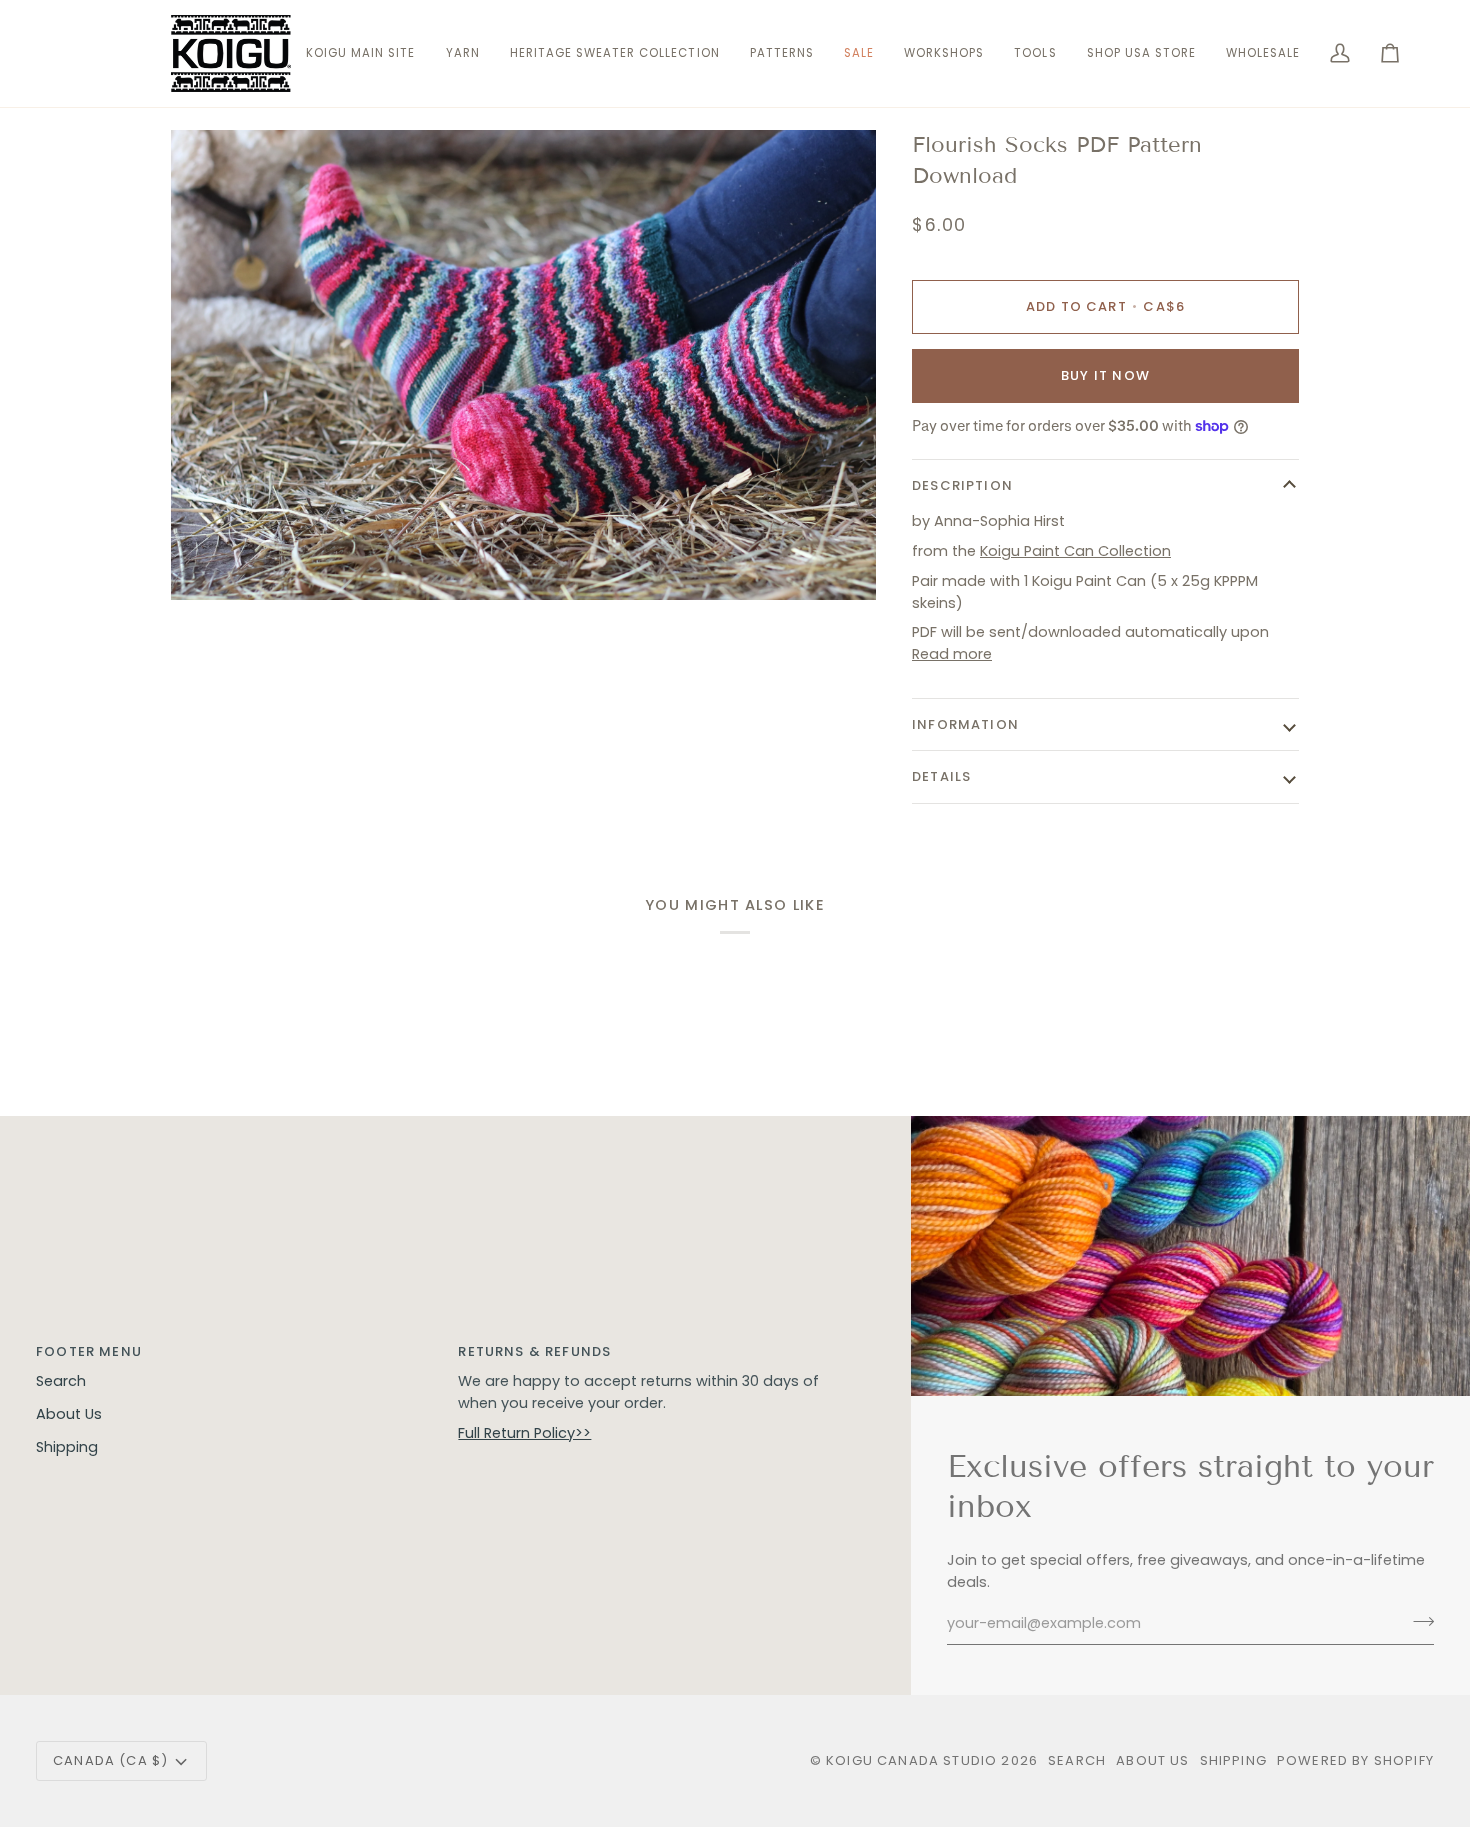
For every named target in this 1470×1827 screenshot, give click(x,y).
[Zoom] (208, 562)
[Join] (1417, 1621)
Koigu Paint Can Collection (1075, 551)
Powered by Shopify (1355, 1760)
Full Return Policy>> (524, 1433)
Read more (952, 654)
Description (962, 485)
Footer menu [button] (89, 1351)
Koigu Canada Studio (911, 1760)
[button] (463, 53)
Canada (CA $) (110, 1760)
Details (941, 776)
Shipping (67, 1447)
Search (61, 1381)
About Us (69, 1414)
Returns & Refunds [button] (534, 1351)
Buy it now (1105, 375)
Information (965, 724)
